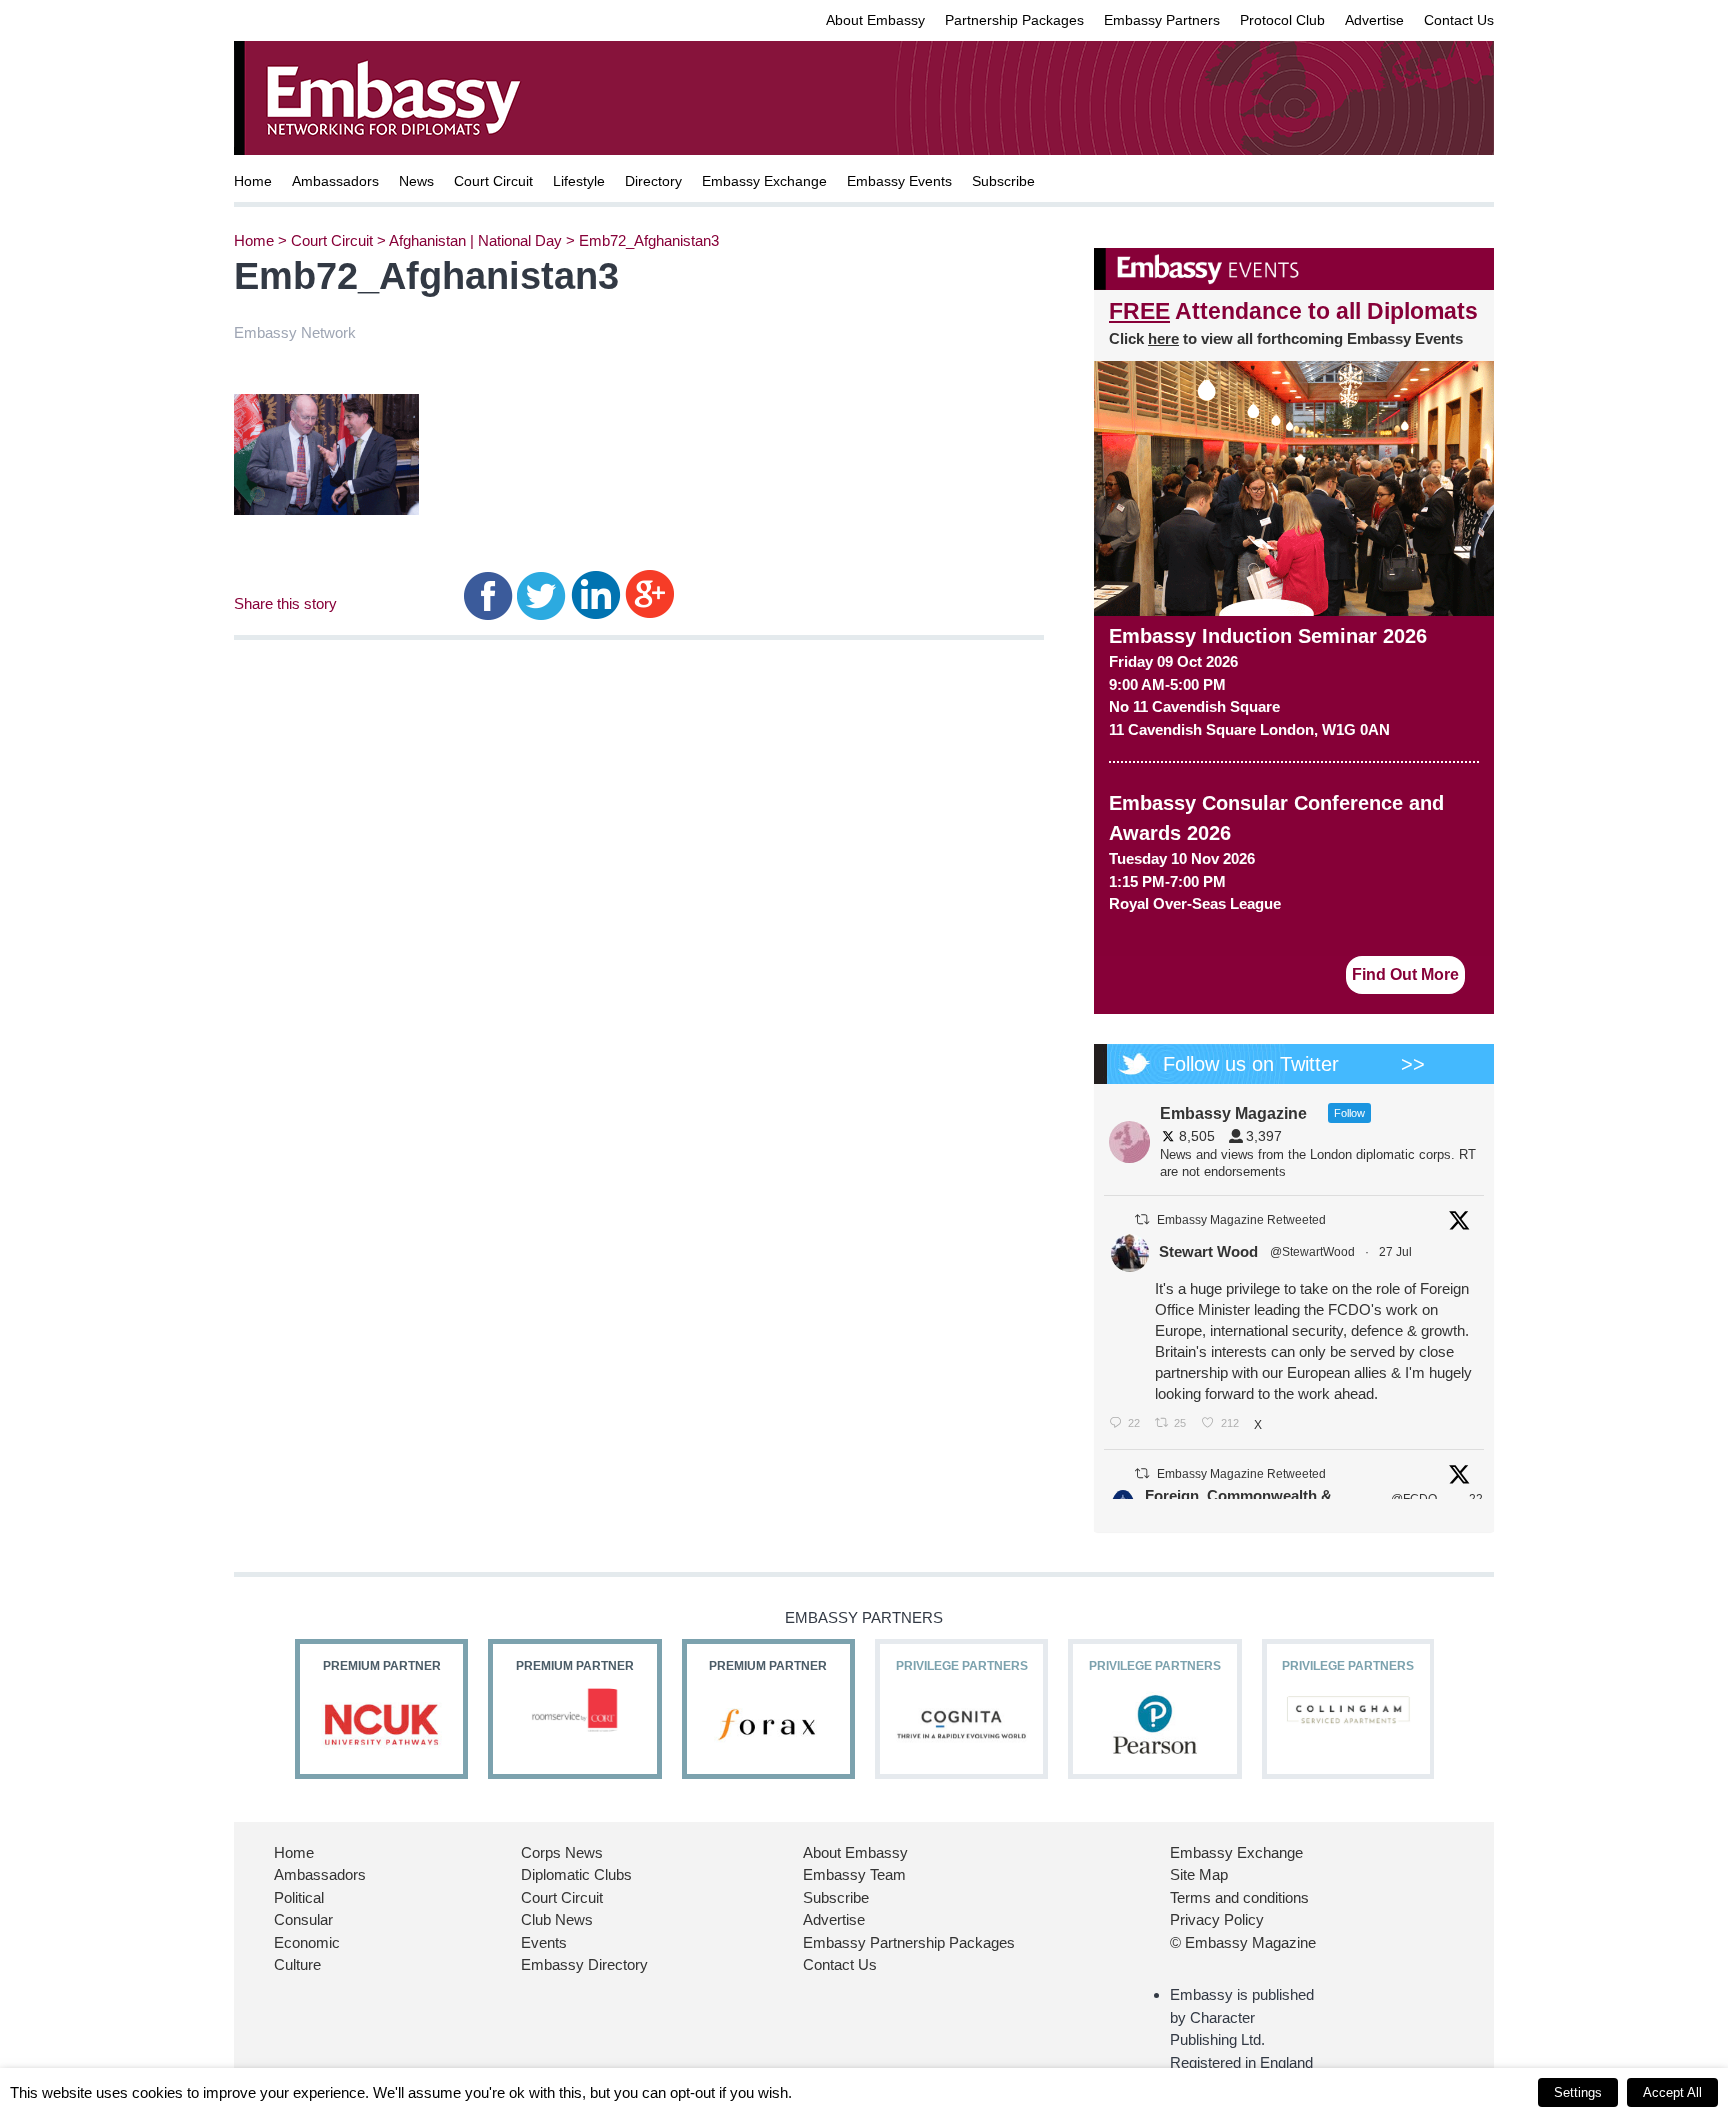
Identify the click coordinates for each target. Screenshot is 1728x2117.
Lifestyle (579, 181)
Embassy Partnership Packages (909, 1942)
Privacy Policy (1217, 1919)
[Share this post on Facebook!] (488, 593)
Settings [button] (1578, 2092)
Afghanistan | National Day (475, 240)
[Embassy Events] (1294, 269)
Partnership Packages (1014, 20)
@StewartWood (1312, 1252)
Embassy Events (899, 181)
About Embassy (875, 20)
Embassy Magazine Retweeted (1241, 1220)
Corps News (562, 1852)
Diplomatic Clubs (576, 1874)
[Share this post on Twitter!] (541, 593)
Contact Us (1459, 20)
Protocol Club (1282, 20)
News (416, 181)
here (1163, 338)
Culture (297, 1964)
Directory (653, 181)
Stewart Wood (1208, 1251)
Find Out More (1405, 974)
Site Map (1199, 1874)
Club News (557, 1919)
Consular (303, 1919)
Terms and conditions (1239, 1897)
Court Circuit (493, 181)
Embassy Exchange (764, 181)
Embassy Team (854, 1874)
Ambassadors (335, 181)
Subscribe (1003, 181)
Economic (307, 1942)
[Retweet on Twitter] (1142, 1219)
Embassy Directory (584, 1964)
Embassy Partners (1162, 20)
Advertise (1374, 20)
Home (253, 181)
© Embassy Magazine (1243, 1942)
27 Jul (1397, 1252)
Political (299, 1897)
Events (544, 1942)
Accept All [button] (1672, 2092)
